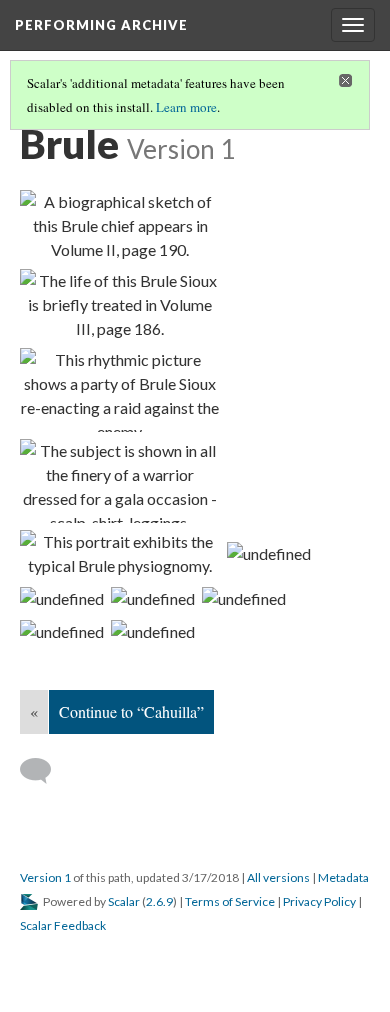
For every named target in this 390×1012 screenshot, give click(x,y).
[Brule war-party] (120, 390)
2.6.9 (159, 901)
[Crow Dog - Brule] (62, 598)
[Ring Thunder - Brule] (244, 598)
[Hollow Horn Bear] (120, 305)
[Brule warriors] (269, 553)
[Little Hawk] (120, 554)
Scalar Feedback (63, 925)
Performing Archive (101, 25)
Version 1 (45, 877)
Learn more (186, 107)
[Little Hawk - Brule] (153, 598)
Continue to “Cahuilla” (131, 711)
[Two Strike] (120, 226)
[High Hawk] (120, 481)
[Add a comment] (44, 771)
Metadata (343, 877)
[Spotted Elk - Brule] (62, 631)
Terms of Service (230, 901)
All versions (278, 877)
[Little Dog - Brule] (153, 631)
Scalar (124, 901)
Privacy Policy (319, 901)
